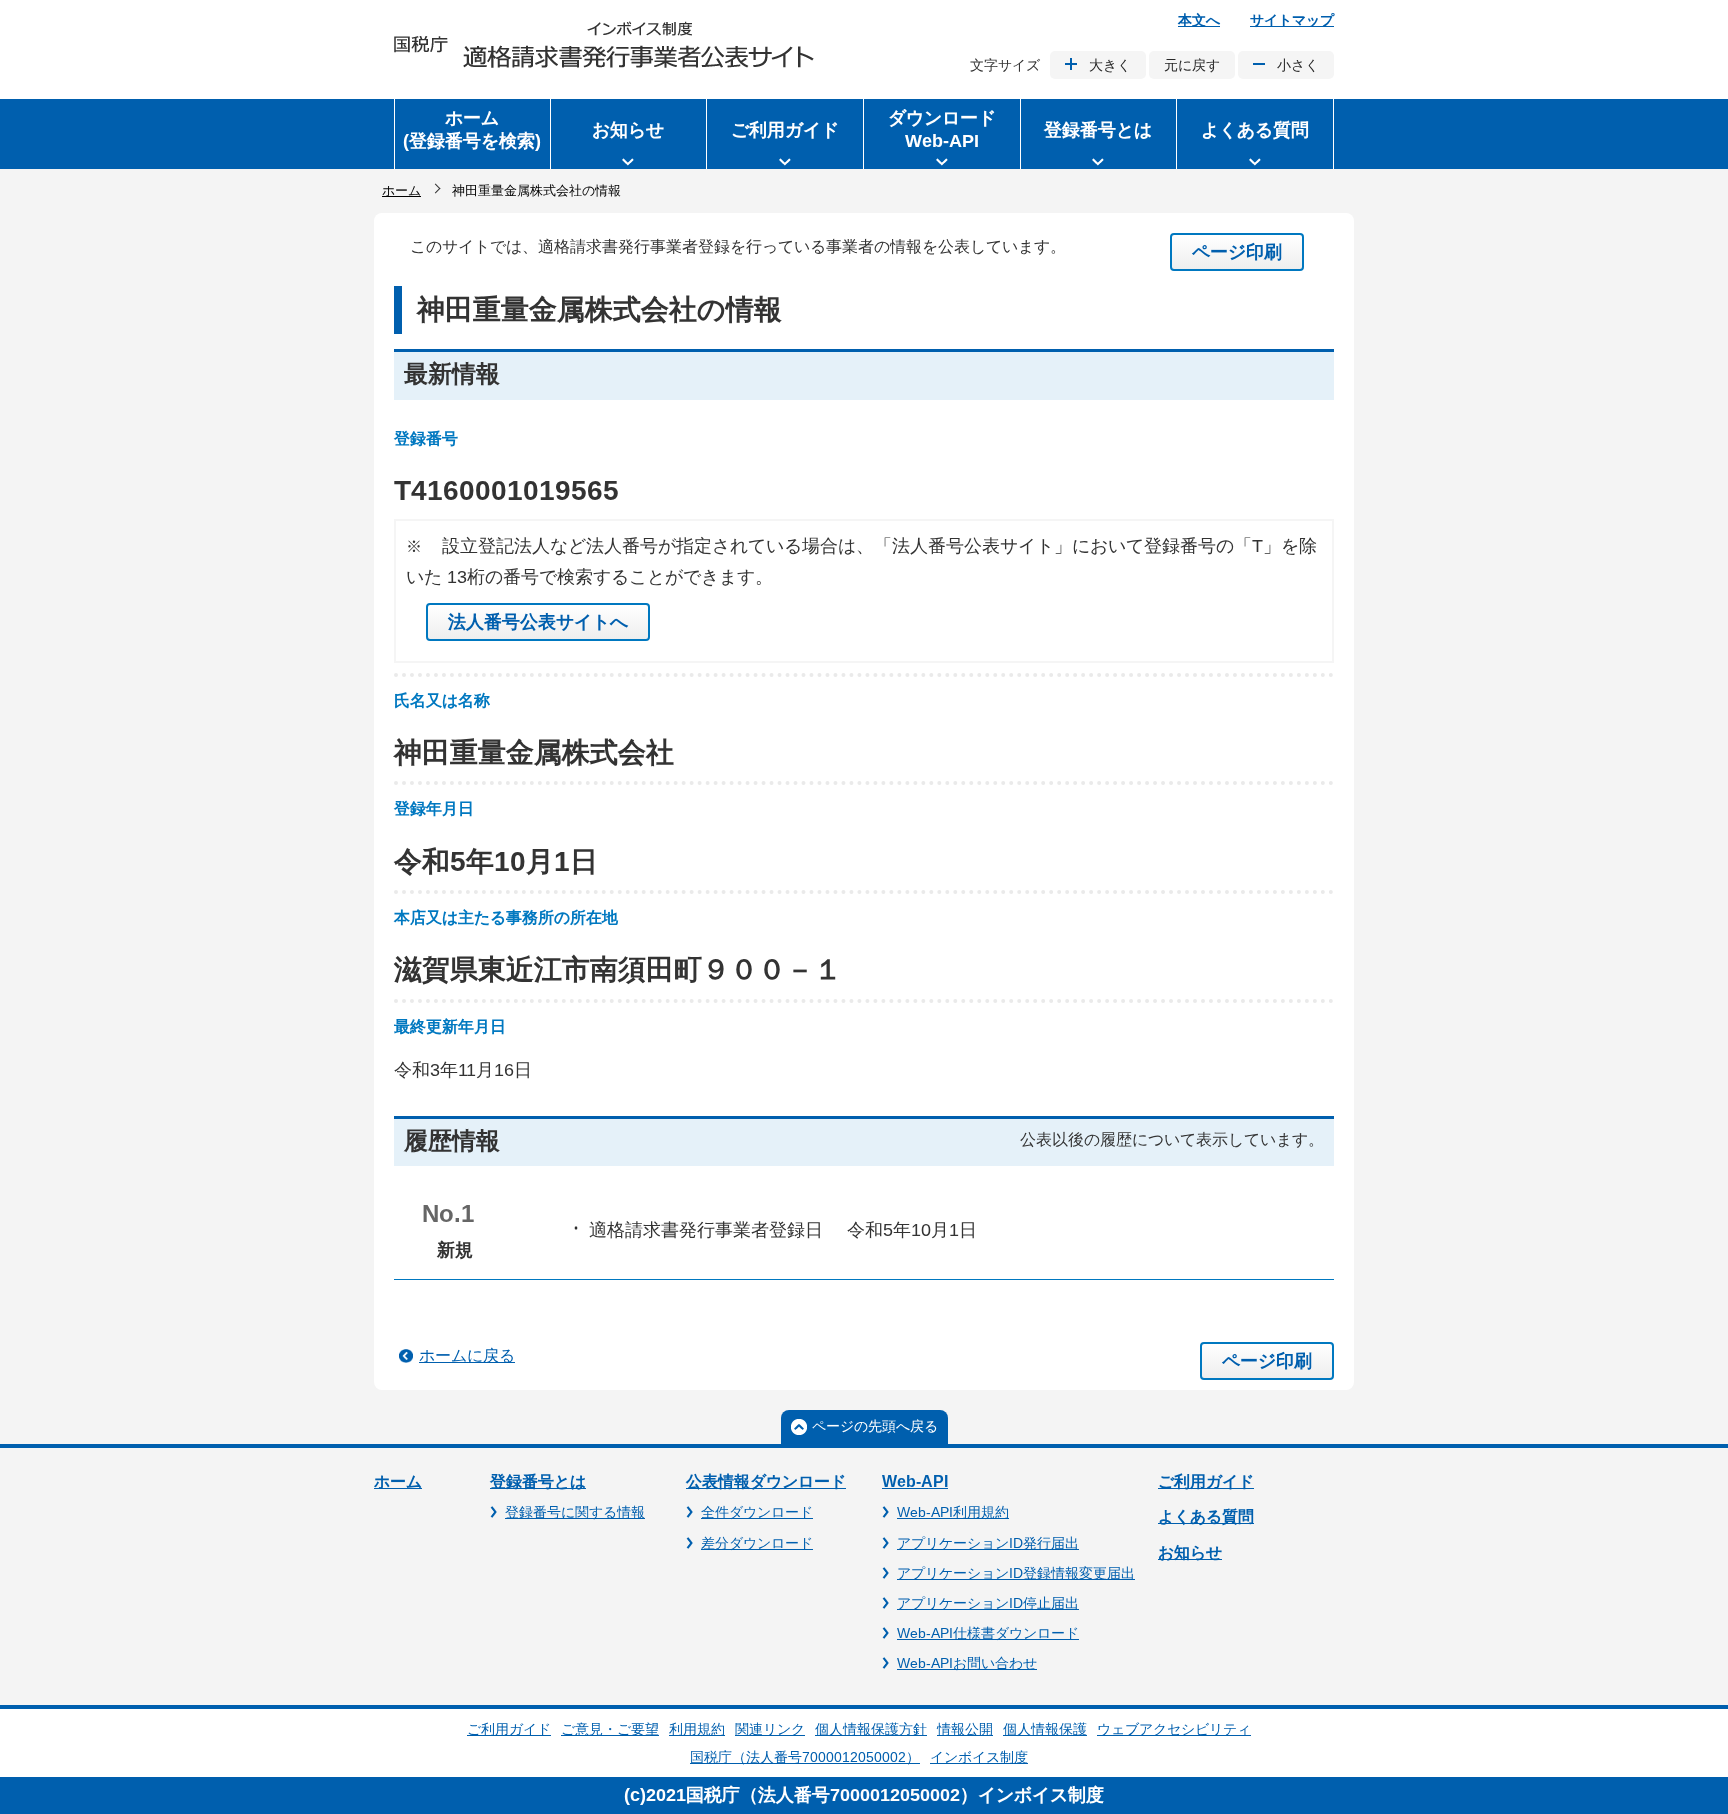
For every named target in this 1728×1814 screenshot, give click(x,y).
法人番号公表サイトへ (538, 622)
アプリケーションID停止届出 (988, 1603)
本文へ (1199, 20)
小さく (1298, 65)
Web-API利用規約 (953, 1512)
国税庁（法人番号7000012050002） (805, 1757)
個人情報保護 (1045, 1729)
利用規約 (697, 1729)
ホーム (401, 190)
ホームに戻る (467, 1355)
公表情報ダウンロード (766, 1481)
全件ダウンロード (757, 1512)
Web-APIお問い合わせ (967, 1663)
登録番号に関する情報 (575, 1512)
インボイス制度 (979, 1757)
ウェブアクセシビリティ (1174, 1729)
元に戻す (1192, 65)
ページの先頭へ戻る (875, 1426)
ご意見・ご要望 (610, 1729)
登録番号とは (538, 1481)
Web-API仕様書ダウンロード (988, 1633)
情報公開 (965, 1729)
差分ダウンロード (757, 1543)
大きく (1110, 65)
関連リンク (770, 1729)
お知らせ (1190, 1552)
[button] (629, 134)
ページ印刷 (1237, 252)
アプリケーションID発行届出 (988, 1543)
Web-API (915, 1481)
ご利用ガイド (1206, 1481)
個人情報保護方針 (871, 1729)
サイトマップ (1292, 20)
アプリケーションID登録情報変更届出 (1016, 1573)
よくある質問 (1206, 1516)
